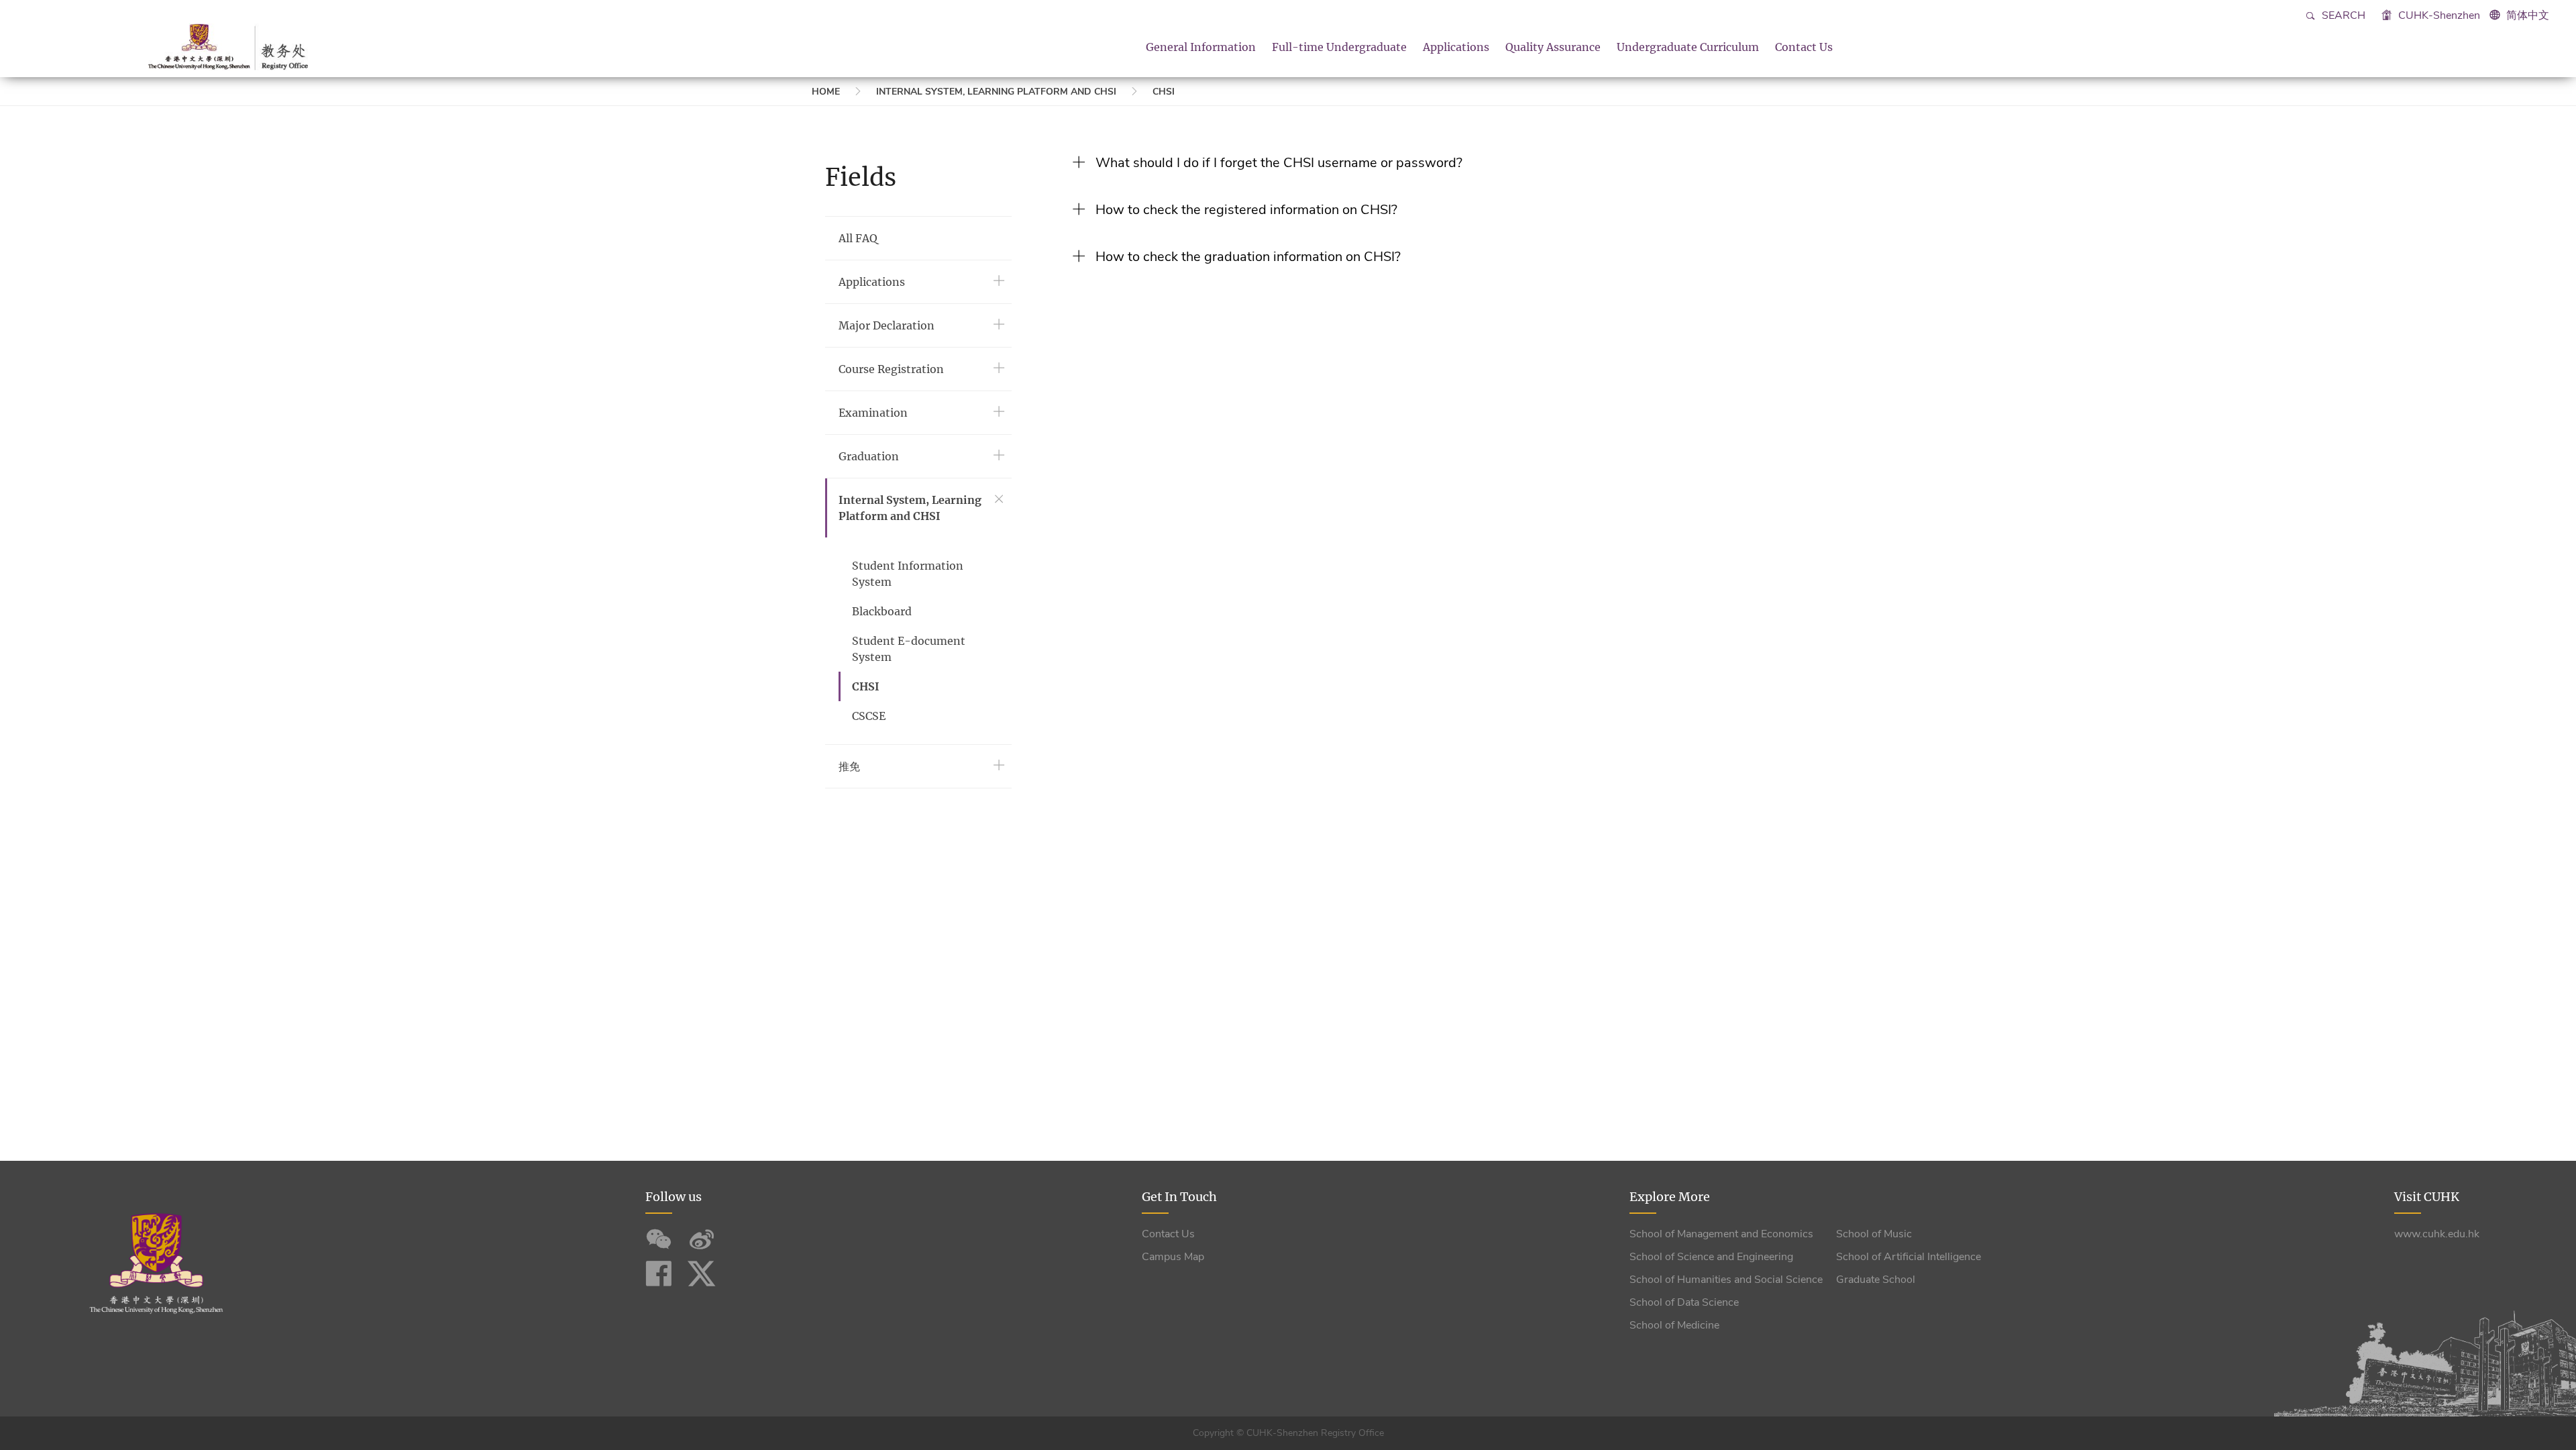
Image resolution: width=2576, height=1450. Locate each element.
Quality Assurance (1553, 47)
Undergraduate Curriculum (1688, 47)
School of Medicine (1674, 1325)
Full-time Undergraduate (1339, 47)
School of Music (1874, 1234)
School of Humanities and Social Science (1726, 1280)
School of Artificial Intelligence (1909, 1257)
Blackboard (882, 611)
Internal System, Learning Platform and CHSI (996, 92)
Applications (1456, 47)
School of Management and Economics (1721, 1234)
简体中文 (2528, 15)
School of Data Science (1684, 1302)
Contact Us (1804, 47)
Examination (873, 413)
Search (2342, 15)
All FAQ (858, 238)
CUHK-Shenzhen (2438, 15)
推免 (849, 766)
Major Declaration (887, 325)
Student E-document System (909, 649)
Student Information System (908, 574)
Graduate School (1876, 1280)
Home (826, 92)
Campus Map (1173, 1257)
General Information (1201, 47)
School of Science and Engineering (1711, 1257)
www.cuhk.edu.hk (2437, 1234)
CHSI (1164, 92)
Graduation (869, 456)
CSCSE (869, 716)
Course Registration (891, 369)
